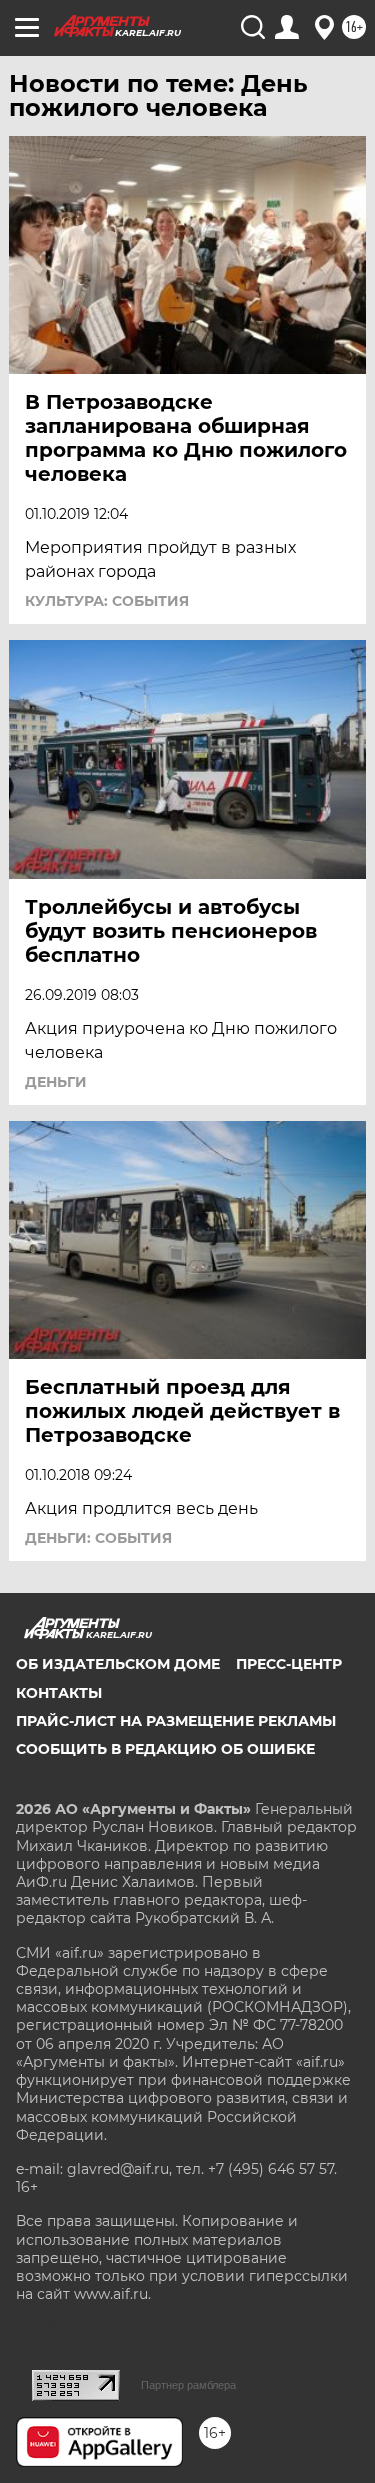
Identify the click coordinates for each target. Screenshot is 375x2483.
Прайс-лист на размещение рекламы (176, 1721)
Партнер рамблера (188, 2385)
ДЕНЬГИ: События (98, 1538)
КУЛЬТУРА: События (107, 601)
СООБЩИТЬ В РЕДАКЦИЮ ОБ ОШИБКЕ (165, 1749)
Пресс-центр (289, 1664)
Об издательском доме (118, 1664)
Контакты (59, 1693)
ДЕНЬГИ (56, 1082)
